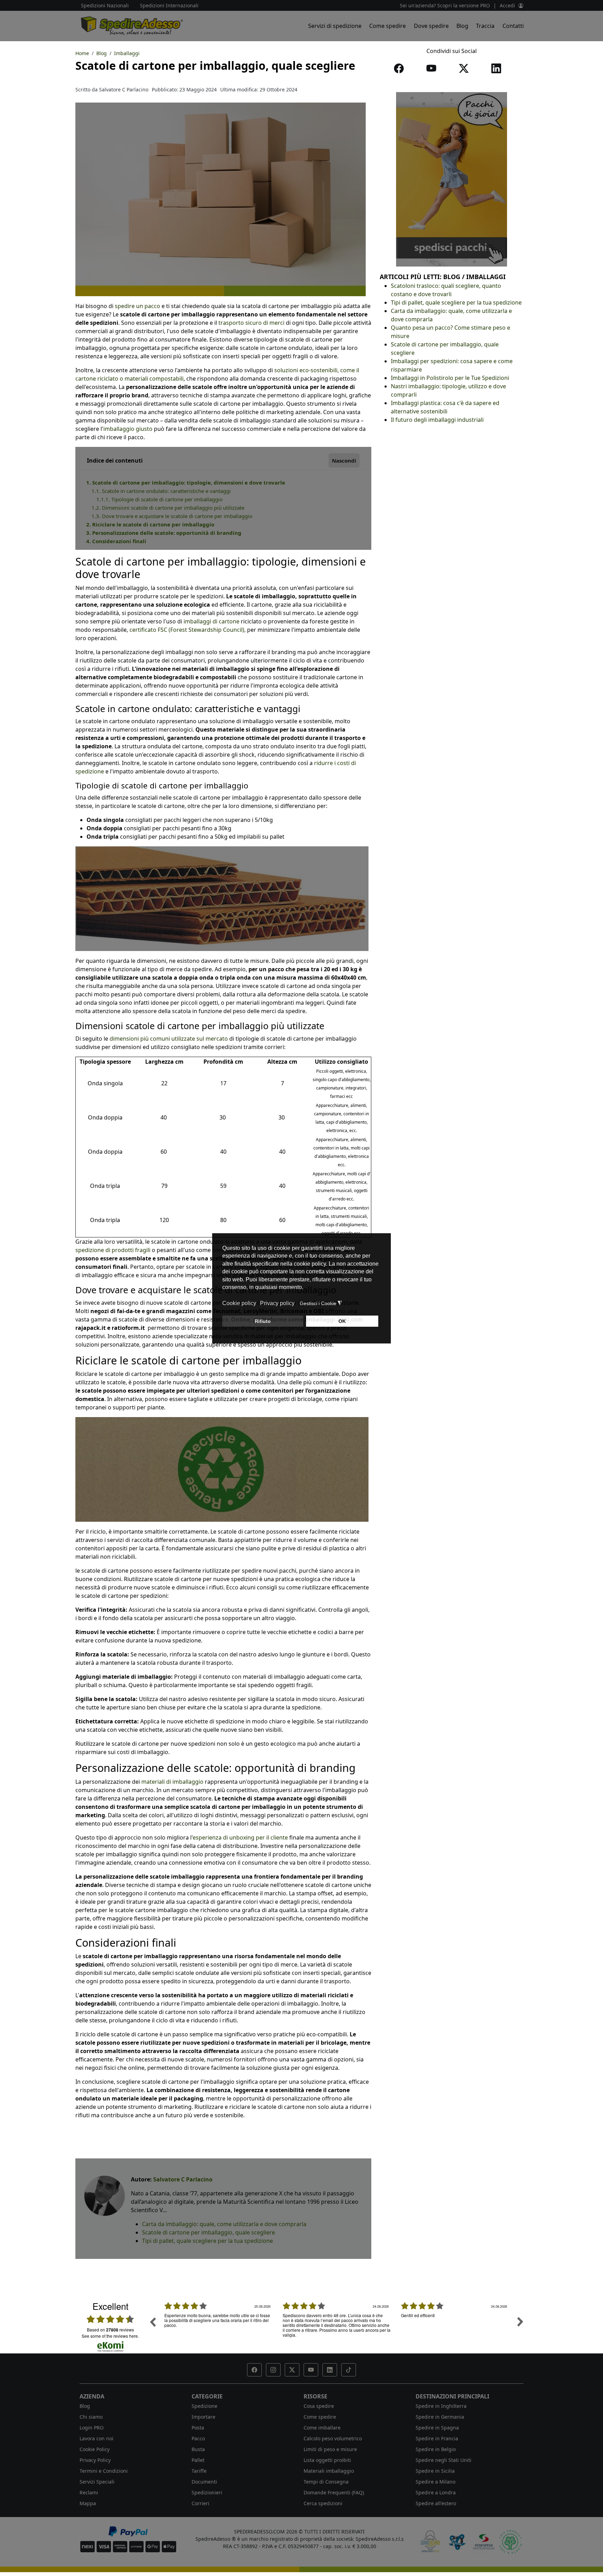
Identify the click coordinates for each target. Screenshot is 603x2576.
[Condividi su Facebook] (400, 70)
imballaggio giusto (128, 429)
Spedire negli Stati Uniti (444, 2460)
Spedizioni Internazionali (169, 5)
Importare (203, 2417)
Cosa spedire (319, 2406)
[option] (218, 2327)
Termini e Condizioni (104, 2471)
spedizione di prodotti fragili (113, 1250)
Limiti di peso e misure (330, 2449)
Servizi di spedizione (335, 26)
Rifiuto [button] (263, 1321)
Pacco (198, 2438)
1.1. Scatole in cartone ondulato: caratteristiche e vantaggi (161, 491)
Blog (462, 26)
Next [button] (520, 2322)
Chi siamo (91, 2417)
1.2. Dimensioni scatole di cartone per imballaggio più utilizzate (168, 508)
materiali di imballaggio (172, 1782)
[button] (254, 2370)
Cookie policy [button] (239, 1303)
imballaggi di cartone (211, 621)
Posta (198, 2428)
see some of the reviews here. (110, 2336)
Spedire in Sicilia (435, 2471)
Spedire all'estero (436, 2503)
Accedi (507, 5)
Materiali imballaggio (329, 2471)
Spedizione (204, 2406)
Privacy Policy (95, 2460)
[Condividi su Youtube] (433, 70)
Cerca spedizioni (323, 2503)
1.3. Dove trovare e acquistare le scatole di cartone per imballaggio (172, 516)
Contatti (513, 26)
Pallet (198, 2460)
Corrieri (200, 2503)
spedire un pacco (137, 306)
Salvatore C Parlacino (183, 2179)
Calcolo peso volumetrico (333, 2438)
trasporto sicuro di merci (251, 323)
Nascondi (344, 460)
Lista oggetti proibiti (327, 2460)
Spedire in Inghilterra (441, 2406)
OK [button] (342, 1321)
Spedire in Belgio (436, 2449)
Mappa (88, 2503)
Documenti (204, 2482)
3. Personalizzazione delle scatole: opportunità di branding (164, 533)
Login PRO (92, 2428)
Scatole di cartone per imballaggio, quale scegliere (209, 2232)
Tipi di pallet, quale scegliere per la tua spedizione (207, 2241)
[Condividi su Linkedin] (498, 70)
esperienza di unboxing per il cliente (240, 1837)
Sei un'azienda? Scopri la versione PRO (445, 5)
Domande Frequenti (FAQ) (334, 2492)
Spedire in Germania (440, 2417)
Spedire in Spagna (437, 2428)
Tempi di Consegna (326, 2482)
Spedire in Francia (437, 2438)
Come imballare (322, 2428)
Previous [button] (152, 2322)
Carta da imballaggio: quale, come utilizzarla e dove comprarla (224, 2224)
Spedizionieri (207, 2492)
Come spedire (388, 26)
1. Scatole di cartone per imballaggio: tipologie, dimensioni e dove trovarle (186, 482)
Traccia (485, 26)
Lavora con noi (96, 2438)
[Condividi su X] (465, 70)
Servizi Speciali (97, 2482)
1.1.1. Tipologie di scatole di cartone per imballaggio (159, 499)
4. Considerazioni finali (116, 541)
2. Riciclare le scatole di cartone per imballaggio (150, 524)
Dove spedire (431, 26)
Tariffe (199, 2471)
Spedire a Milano (435, 2482)
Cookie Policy (95, 2449)
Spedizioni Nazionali (105, 5)
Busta (198, 2449)
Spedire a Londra (436, 2492)
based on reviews (110, 2330)
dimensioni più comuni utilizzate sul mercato (169, 1039)
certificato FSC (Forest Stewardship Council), (188, 630)
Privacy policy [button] (277, 1303)
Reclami (89, 2492)
